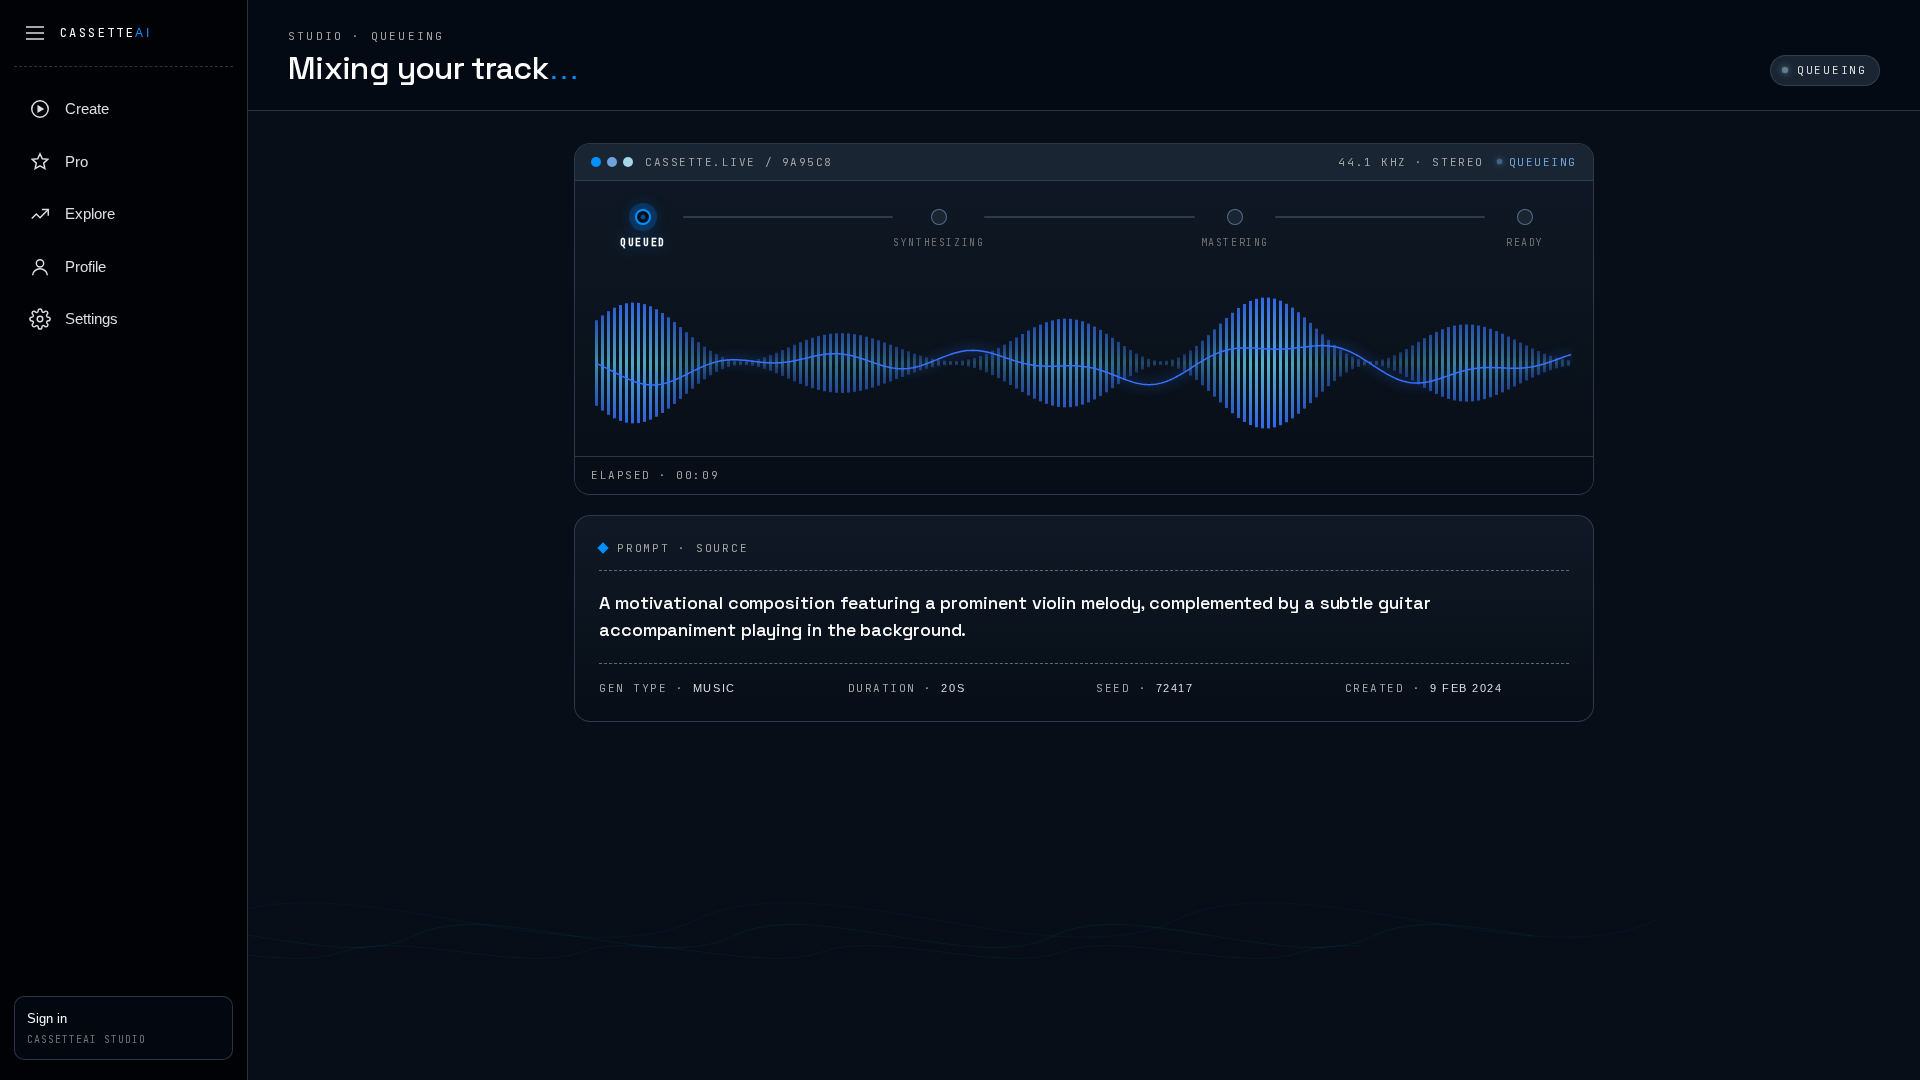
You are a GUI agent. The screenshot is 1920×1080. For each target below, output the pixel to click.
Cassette (105, 33)
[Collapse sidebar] (35, 33)
